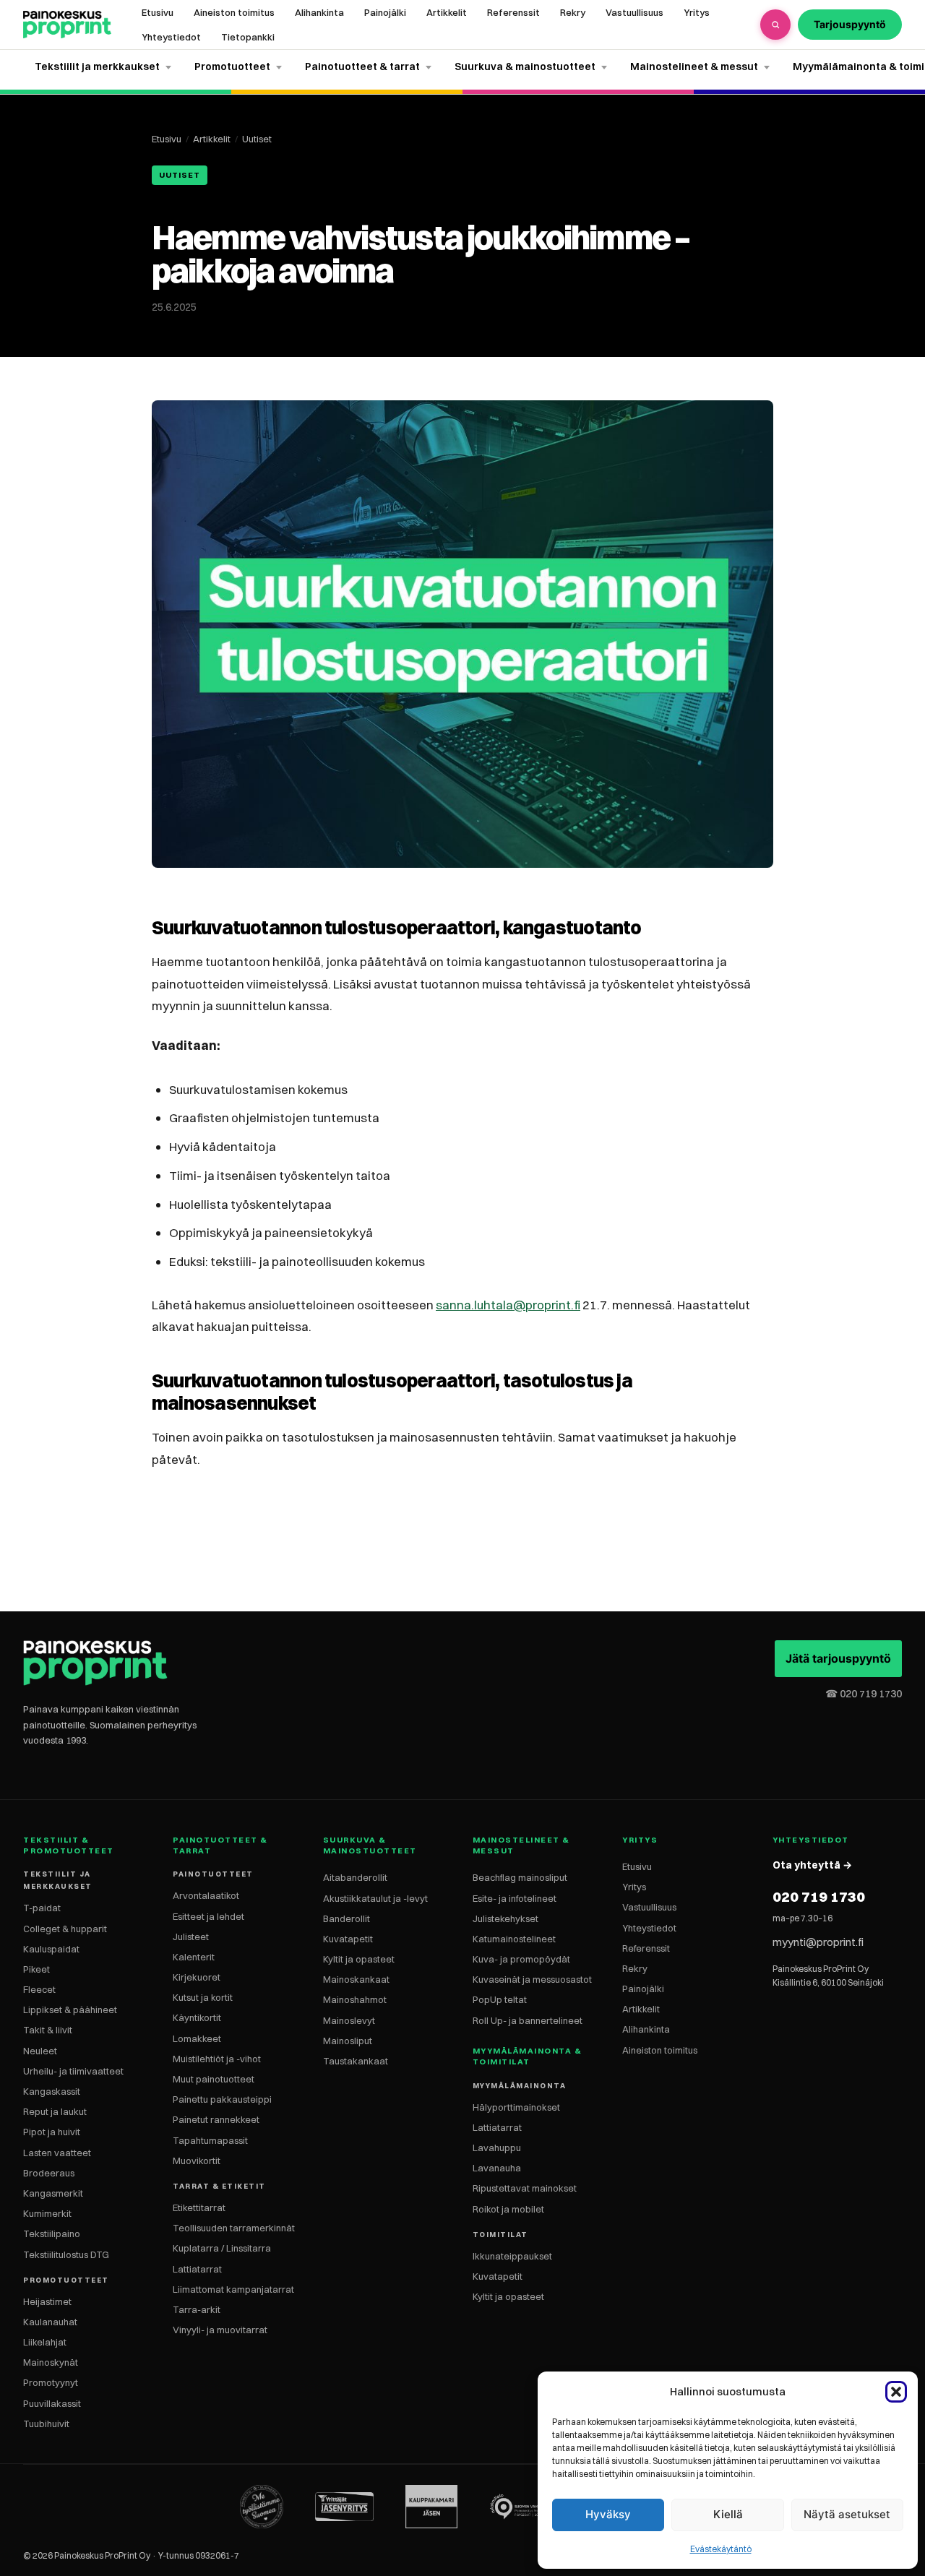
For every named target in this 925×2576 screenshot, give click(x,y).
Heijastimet (47, 2301)
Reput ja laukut (55, 2111)
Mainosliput (348, 2041)
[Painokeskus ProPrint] (67, 25)
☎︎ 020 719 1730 (864, 1694)
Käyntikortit (197, 2017)
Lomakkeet (197, 2038)
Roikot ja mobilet (508, 2209)
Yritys (697, 12)
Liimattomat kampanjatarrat (233, 2289)
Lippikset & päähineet (70, 2009)
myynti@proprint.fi (818, 1942)
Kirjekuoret (197, 1977)
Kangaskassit (52, 2091)
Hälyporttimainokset (516, 2107)
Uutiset (257, 139)
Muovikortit (197, 2161)
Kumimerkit (47, 2213)
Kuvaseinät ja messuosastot (532, 1979)
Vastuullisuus (634, 12)
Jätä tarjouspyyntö (838, 1658)
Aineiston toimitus (234, 12)
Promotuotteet (232, 66)
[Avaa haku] (775, 25)
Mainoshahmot (355, 1999)
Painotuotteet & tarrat (362, 66)
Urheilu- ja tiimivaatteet (73, 2071)
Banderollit (347, 1918)
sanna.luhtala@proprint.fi (508, 1305)
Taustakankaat (356, 2061)
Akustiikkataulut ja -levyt (375, 1898)
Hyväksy (608, 2514)
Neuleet (40, 2051)
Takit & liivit (48, 2030)
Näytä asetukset (847, 2514)
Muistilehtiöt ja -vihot (217, 2059)
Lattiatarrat (197, 2269)
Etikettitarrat (199, 2207)
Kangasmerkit (53, 2193)
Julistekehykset (505, 1918)
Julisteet (191, 1937)
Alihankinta (319, 12)
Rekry (573, 12)
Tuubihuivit (46, 2424)
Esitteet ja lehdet (208, 1916)
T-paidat (42, 1908)
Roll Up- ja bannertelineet (528, 2020)
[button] (896, 2392)
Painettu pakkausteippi (222, 2099)
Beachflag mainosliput (520, 1877)
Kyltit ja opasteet (359, 1959)
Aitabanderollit (355, 1877)
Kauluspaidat (51, 1949)
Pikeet (36, 1969)
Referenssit (513, 12)
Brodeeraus (49, 2173)
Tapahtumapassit (210, 2140)
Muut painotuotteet (214, 2079)
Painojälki (385, 12)
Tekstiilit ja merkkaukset (97, 66)
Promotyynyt (51, 2382)
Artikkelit (447, 12)
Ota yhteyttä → (812, 1865)
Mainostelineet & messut (694, 66)
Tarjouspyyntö (850, 24)
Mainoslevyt (349, 2020)
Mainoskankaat (356, 1979)
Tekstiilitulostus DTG (66, 2254)
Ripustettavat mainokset (525, 2188)
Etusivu (158, 12)
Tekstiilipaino (52, 2233)
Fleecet (39, 1989)
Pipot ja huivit (52, 2132)
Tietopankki (248, 37)
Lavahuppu (497, 2148)
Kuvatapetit (348, 1939)
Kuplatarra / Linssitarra (222, 2248)
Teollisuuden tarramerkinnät (234, 2228)
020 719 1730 (819, 1896)
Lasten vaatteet (57, 2153)
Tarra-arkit (197, 2309)
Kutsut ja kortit (203, 1997)
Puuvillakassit (52, 2403)
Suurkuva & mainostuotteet (525, 66)
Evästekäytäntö (721, 2549)
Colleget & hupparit (65, 1929)
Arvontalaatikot (206, 1895)
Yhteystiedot (171, 37)
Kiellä (728, 2514)
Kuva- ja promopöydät (521, 1959)
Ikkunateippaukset (512, 2256)
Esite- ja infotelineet (515, 1898)
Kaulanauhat (50, 2322)
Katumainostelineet (514, 1939)
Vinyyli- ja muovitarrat (220, 2330)
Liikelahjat (45, 2342)
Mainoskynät (51, 2362)
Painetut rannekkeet (216, 2119)
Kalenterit (194, 1957)
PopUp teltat (500, 1999)
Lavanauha (497, 2168)
